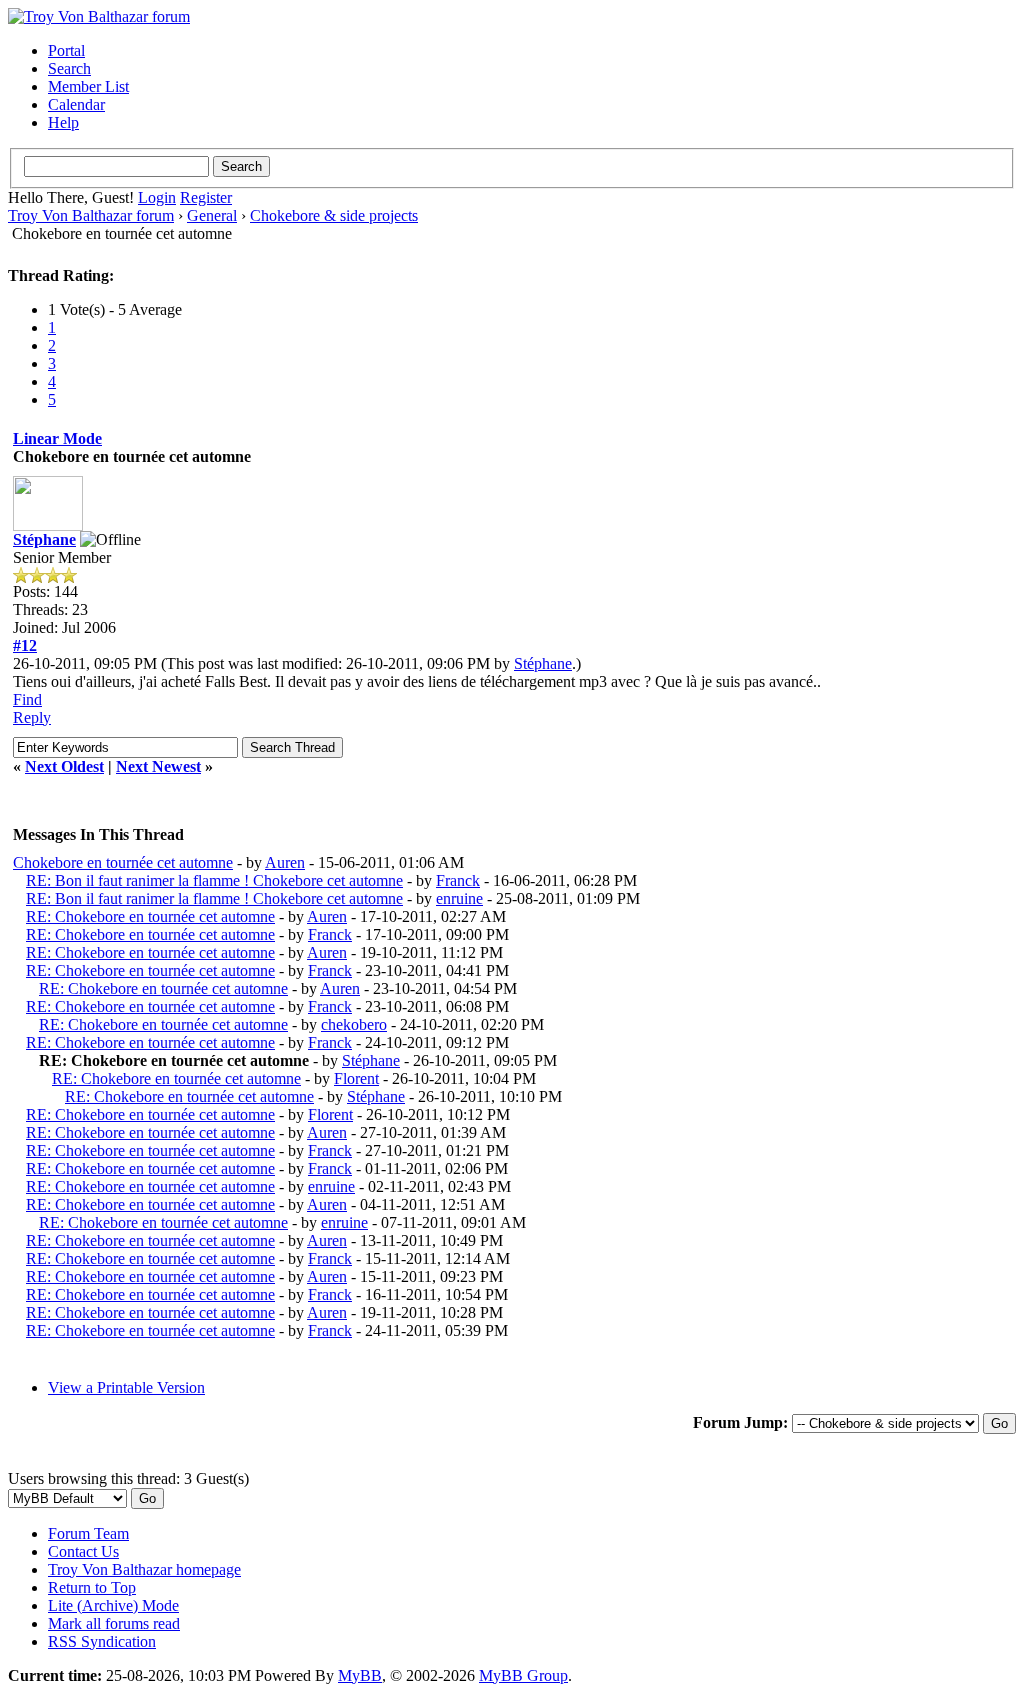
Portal (66, 50)
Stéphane (44, 539)
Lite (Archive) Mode (113, 1605)
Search (69, 68)
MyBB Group (523, 1675)
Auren (285, 862)
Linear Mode (57, 438)
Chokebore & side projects (334, 215)
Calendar (76, 104)
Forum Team (88, 1533)
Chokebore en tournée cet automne (123, 862)
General (212, 215)
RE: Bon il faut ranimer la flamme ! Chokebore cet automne (214, 880)
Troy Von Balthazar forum (91, 215)
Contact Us (83, 1551)
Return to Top (92, 1587)
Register (206, 197)
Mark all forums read (114, 1623)
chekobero (354, 1024)
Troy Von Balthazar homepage (144, 1569)
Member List (88, 86)
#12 (25, 645)
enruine (459, 898)
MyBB (360, 1675)
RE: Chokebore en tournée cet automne (150, 916)
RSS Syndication (102, 1641)
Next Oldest (64, 766)
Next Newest (158, 766)
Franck (458, 880)
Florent (356, 1078)
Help (63, 122)
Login (157, 197)
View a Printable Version (126, 1387)
